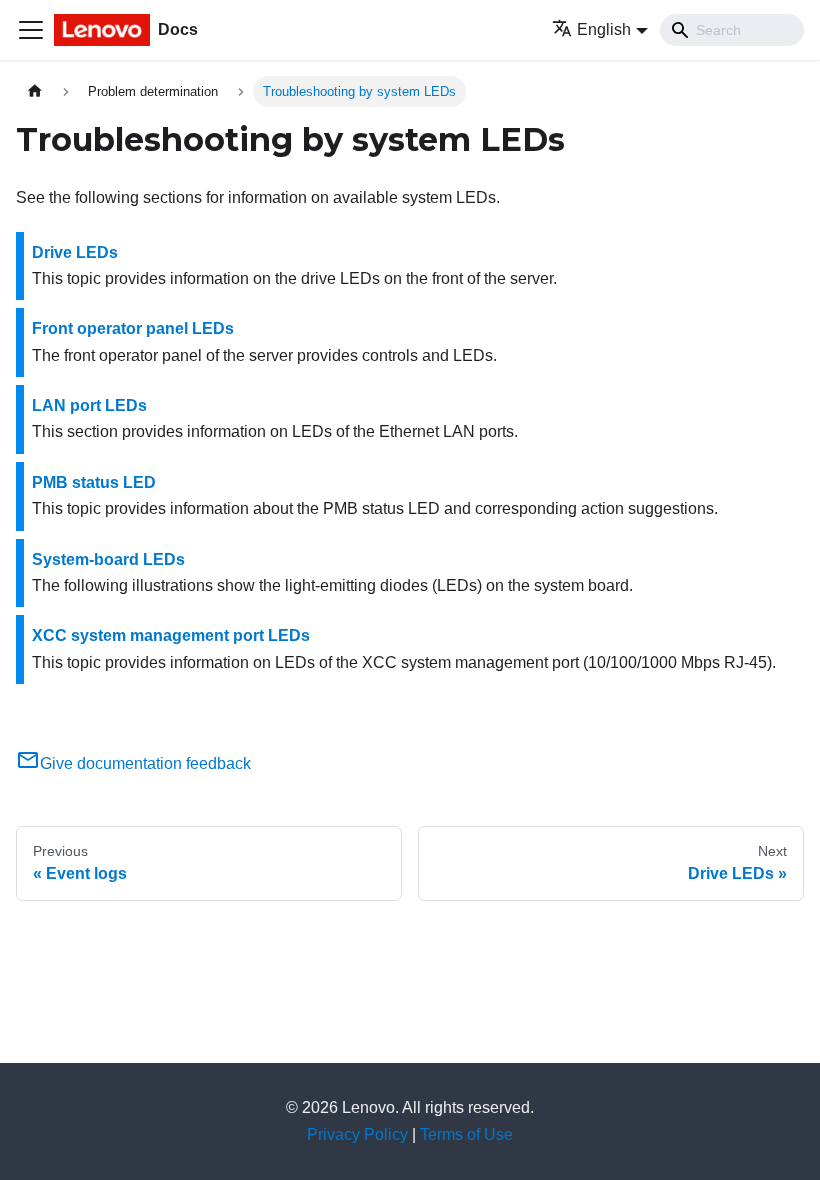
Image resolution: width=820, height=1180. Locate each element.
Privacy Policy (357, 1134)
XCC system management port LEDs (171, 635)
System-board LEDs (108, 559)
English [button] (604, 29)
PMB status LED (94, 482)
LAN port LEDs (89, 405)
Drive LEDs (75, 252)
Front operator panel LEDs (133, 328)
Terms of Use (466, 1134)
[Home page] (35, 91)
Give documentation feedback (145, 763)
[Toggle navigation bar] (31, 30)
